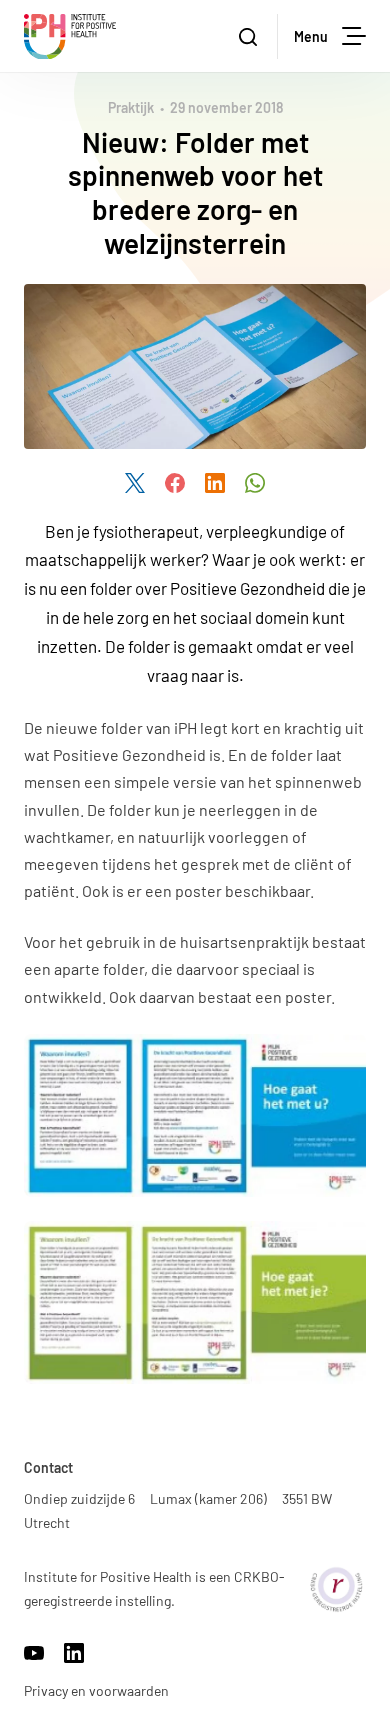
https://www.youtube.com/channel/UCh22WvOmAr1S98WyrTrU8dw (34, 1653)
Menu (311, 36)
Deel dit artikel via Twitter (135, 483)
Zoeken (250, 36)
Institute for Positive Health (70, 36)
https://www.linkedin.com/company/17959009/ (74, 1653)
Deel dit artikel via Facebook (175, 483)
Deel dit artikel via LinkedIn (215, 483)
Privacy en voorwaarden (96, 1690)
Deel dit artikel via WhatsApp (255, 483)
